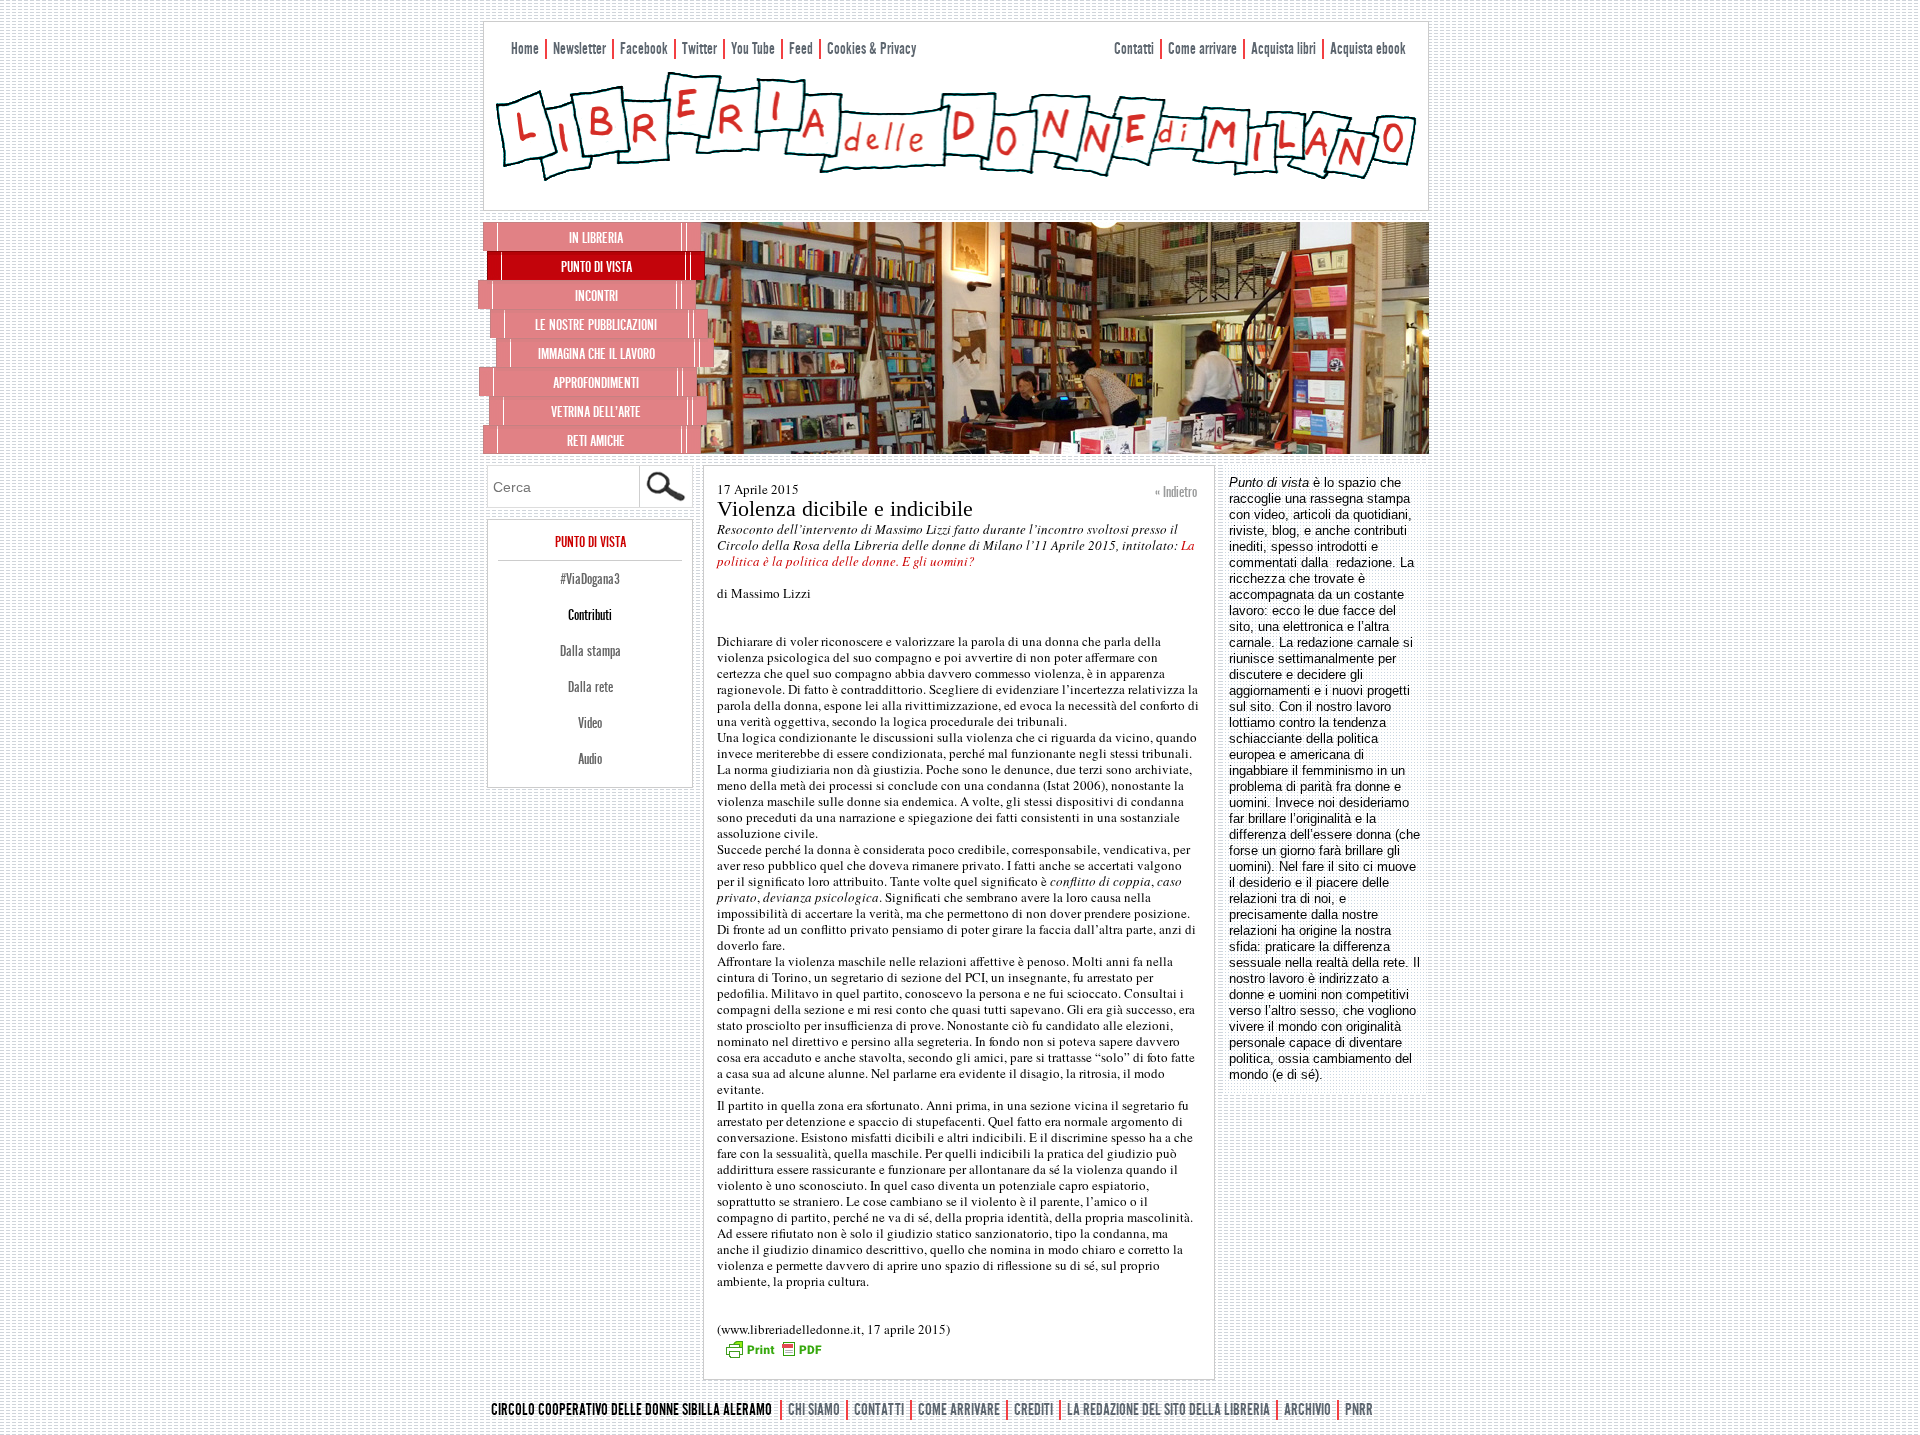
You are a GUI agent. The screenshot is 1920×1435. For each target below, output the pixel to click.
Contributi (590, 615)
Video (590, 723)
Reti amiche (596, 441)
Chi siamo (814, 1409)
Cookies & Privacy (871, 48)
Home (525, 48)
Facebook (644, 48)
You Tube (753, 48)
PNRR (1359, 1409)
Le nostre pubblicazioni (596, 325)
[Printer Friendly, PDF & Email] (773, 1356)
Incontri (596, 296)
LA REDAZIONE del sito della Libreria (1168, 1409)
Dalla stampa (590, 651)
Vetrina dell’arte (596, 412)
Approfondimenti (596, 383)
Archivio (1307, 1409)
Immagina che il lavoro (596, 354)
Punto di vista (596, 267)
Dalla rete (590, 687)
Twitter (699, 48)
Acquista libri (1283, 48)
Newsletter (579, 48)
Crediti (1033, 1409)
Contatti (1134, 48)
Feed (801, 48)
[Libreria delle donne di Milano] (956, 177)
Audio (590, 759)
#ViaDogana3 (590, 579)
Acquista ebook (1368, 48)
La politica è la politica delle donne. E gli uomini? (956, 553)
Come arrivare (1202, 48)
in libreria (596, 238)
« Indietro (1176, 492)
